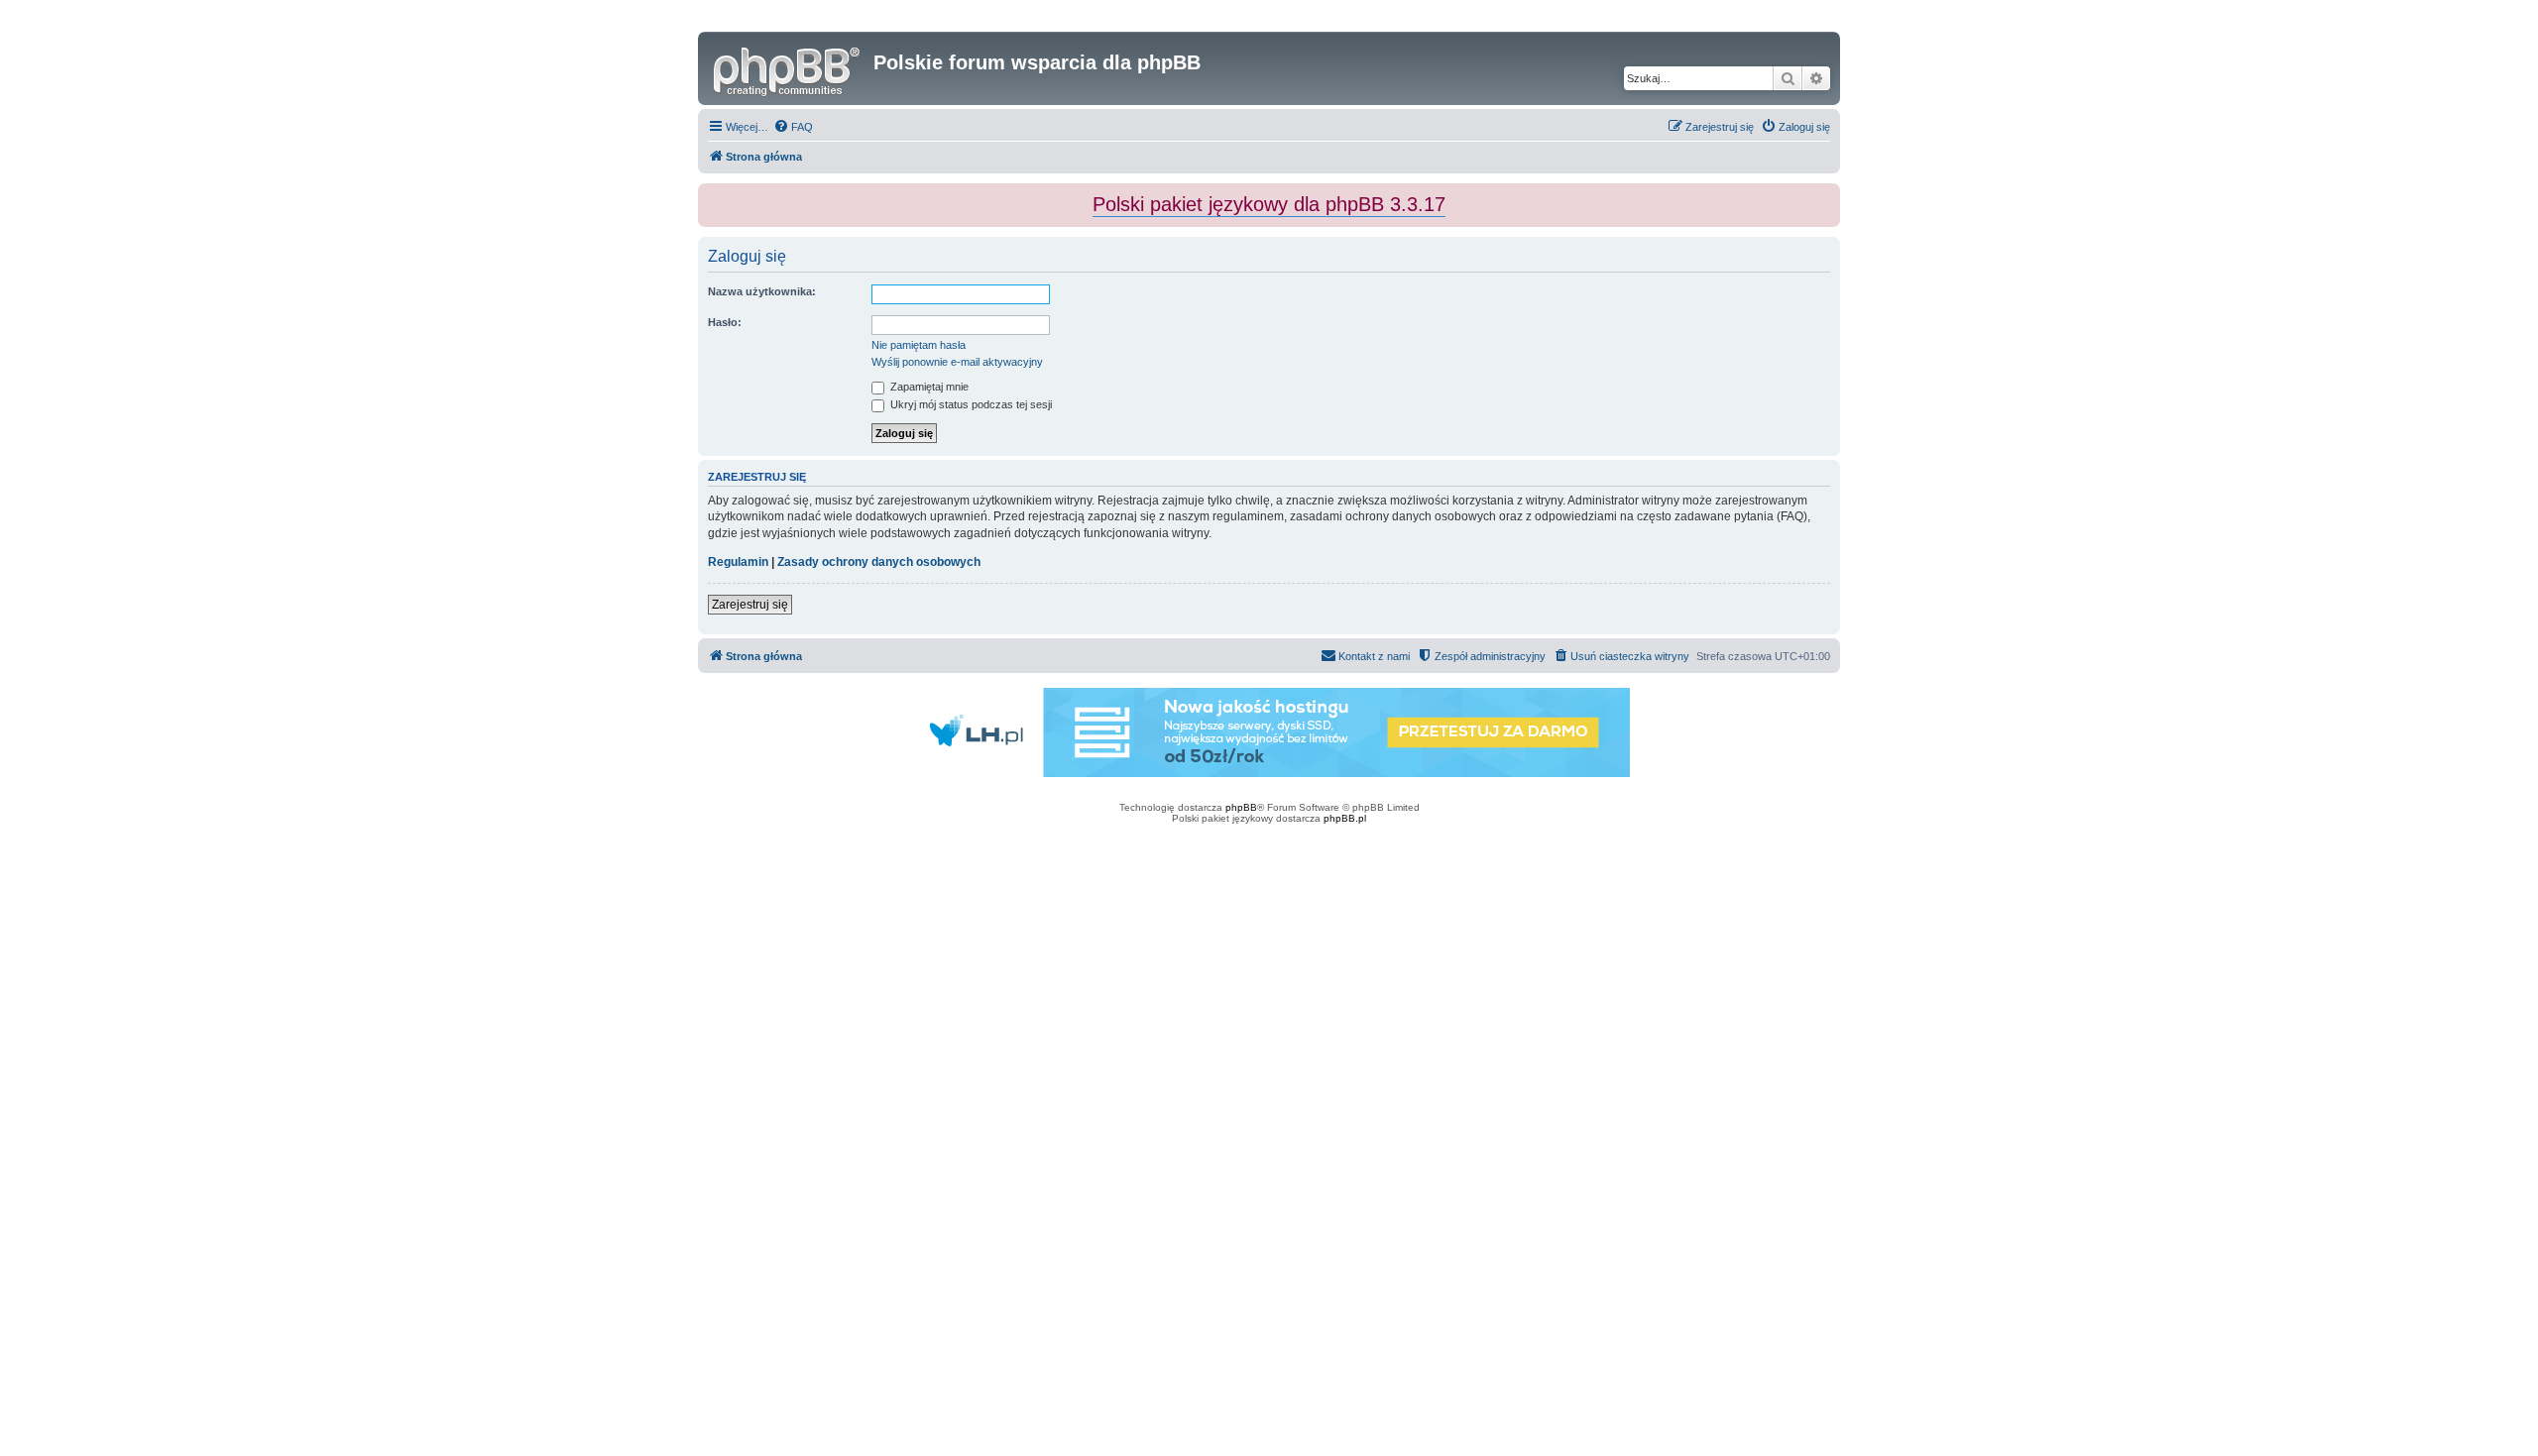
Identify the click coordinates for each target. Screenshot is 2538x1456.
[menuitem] (793, 127)
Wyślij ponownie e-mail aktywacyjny (957, 362)
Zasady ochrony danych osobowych (879, 562)
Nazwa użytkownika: (762, 291)
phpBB (1241, 807)
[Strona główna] (788, 68)
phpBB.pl (1345, 818)
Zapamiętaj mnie (928, 387)
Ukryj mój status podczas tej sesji (970, 404)
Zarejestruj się (750, 605)
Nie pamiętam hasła (919, 345)
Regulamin (738, 562)
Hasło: (725, 322)
